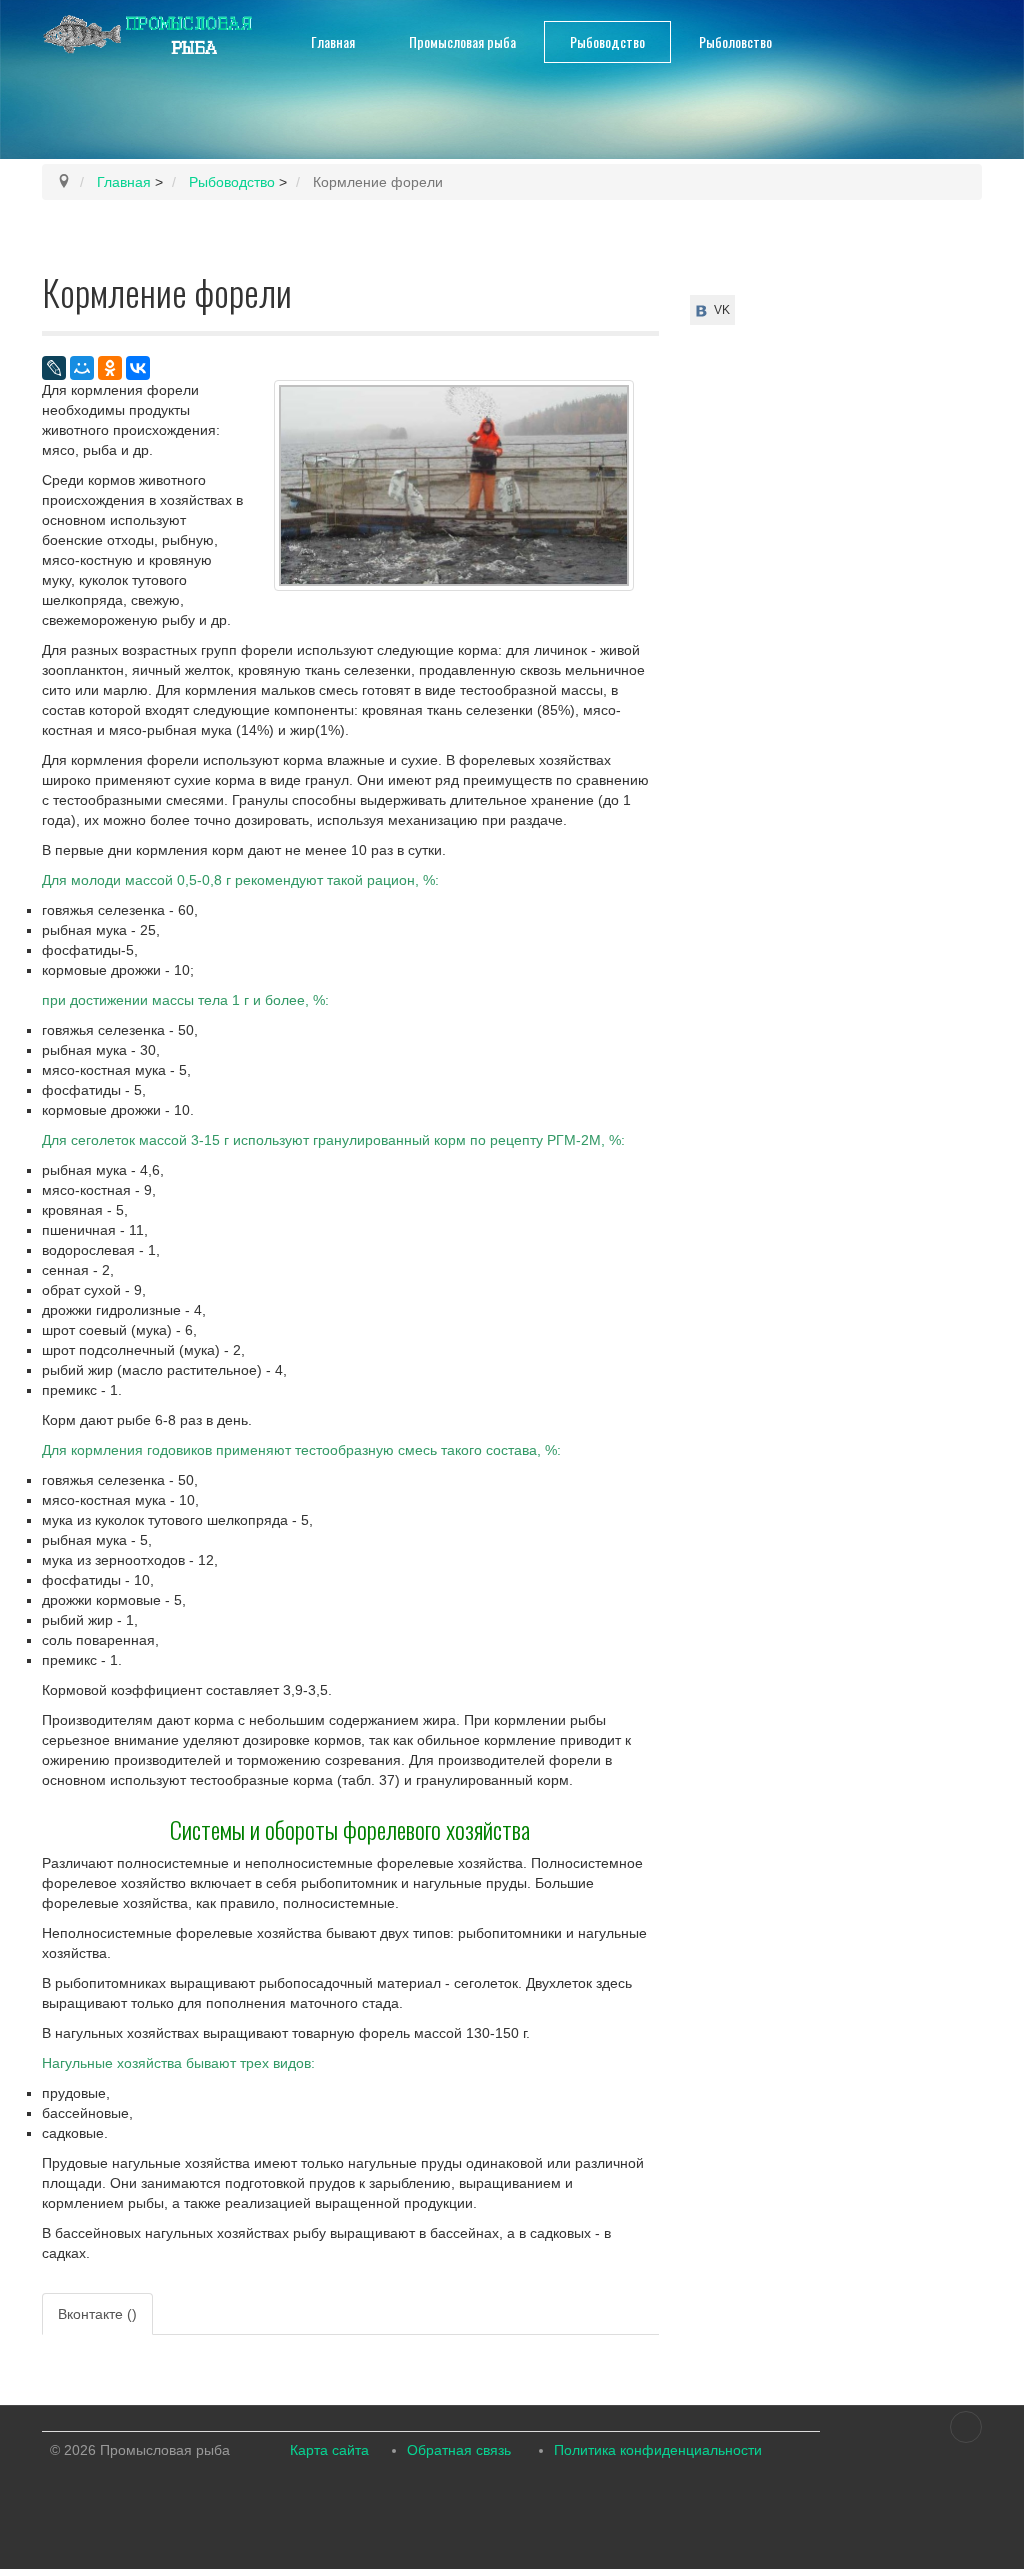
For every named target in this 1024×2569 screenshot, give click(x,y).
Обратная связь (459, 2450)
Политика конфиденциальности (658, 2450)
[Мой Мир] (82, 368)
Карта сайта (329, 2450)
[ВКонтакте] (138, 368)
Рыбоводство (607, 41)
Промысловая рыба (462, 41)
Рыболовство (735, 41)
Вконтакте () (97, 2314)
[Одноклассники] (110, 368)
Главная (333, 41)
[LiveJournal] (54, 368)
